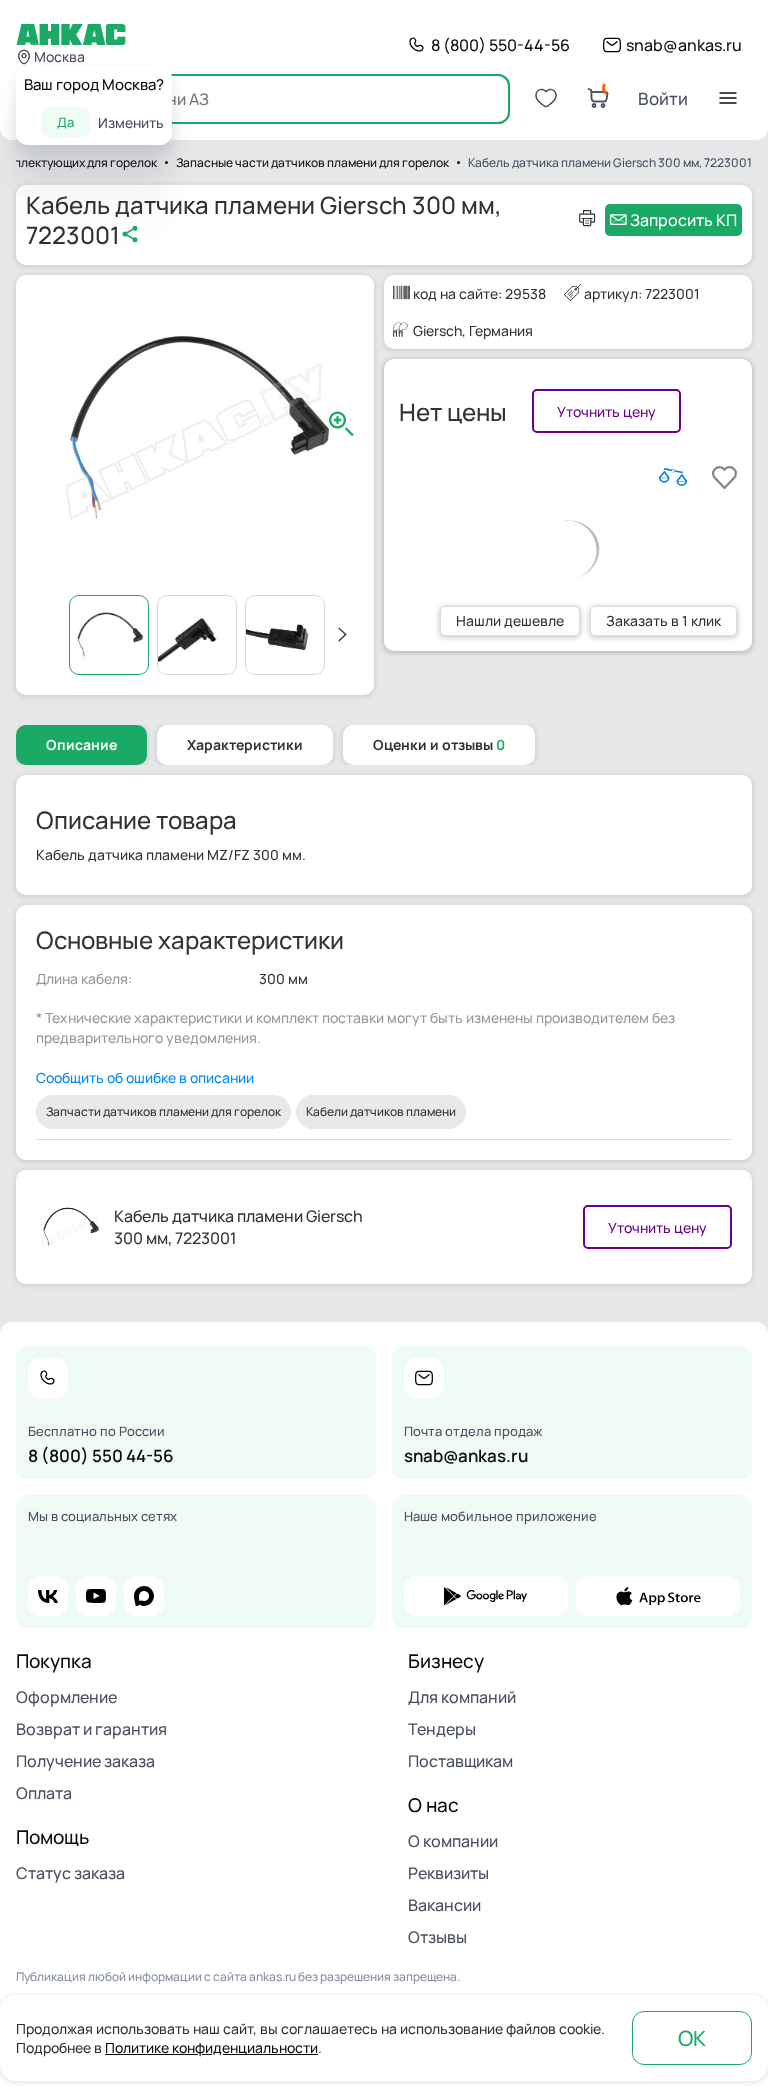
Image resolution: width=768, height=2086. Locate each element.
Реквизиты (448, 1873)
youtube (96, 1596)
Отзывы (437, 1937)
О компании (453, 1841)
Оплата (44, 1793)
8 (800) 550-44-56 (500, 45)
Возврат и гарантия (91, 1729)
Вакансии (444, 1905)
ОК (692, 2038)
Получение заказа (85, 1761)
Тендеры (442, 1729)
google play (486, 1596)
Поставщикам (460, 1761)
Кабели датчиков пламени (381, 1111)
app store (658, 1596)
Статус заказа (70, 1873)
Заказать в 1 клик (663, 620)
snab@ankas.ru (684, 45)
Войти (663, 98)
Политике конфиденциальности (211, 2047)
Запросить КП (683, 220)
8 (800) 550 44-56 (101, 1455)
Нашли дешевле (510, 620)
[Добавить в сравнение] (673, 477)
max (144, 1596)
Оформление (66, 1697)
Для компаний (462, 1697)
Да (65, 122)
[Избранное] (546, 98)
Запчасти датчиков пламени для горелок (163, 1111)
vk (48, 1596)
